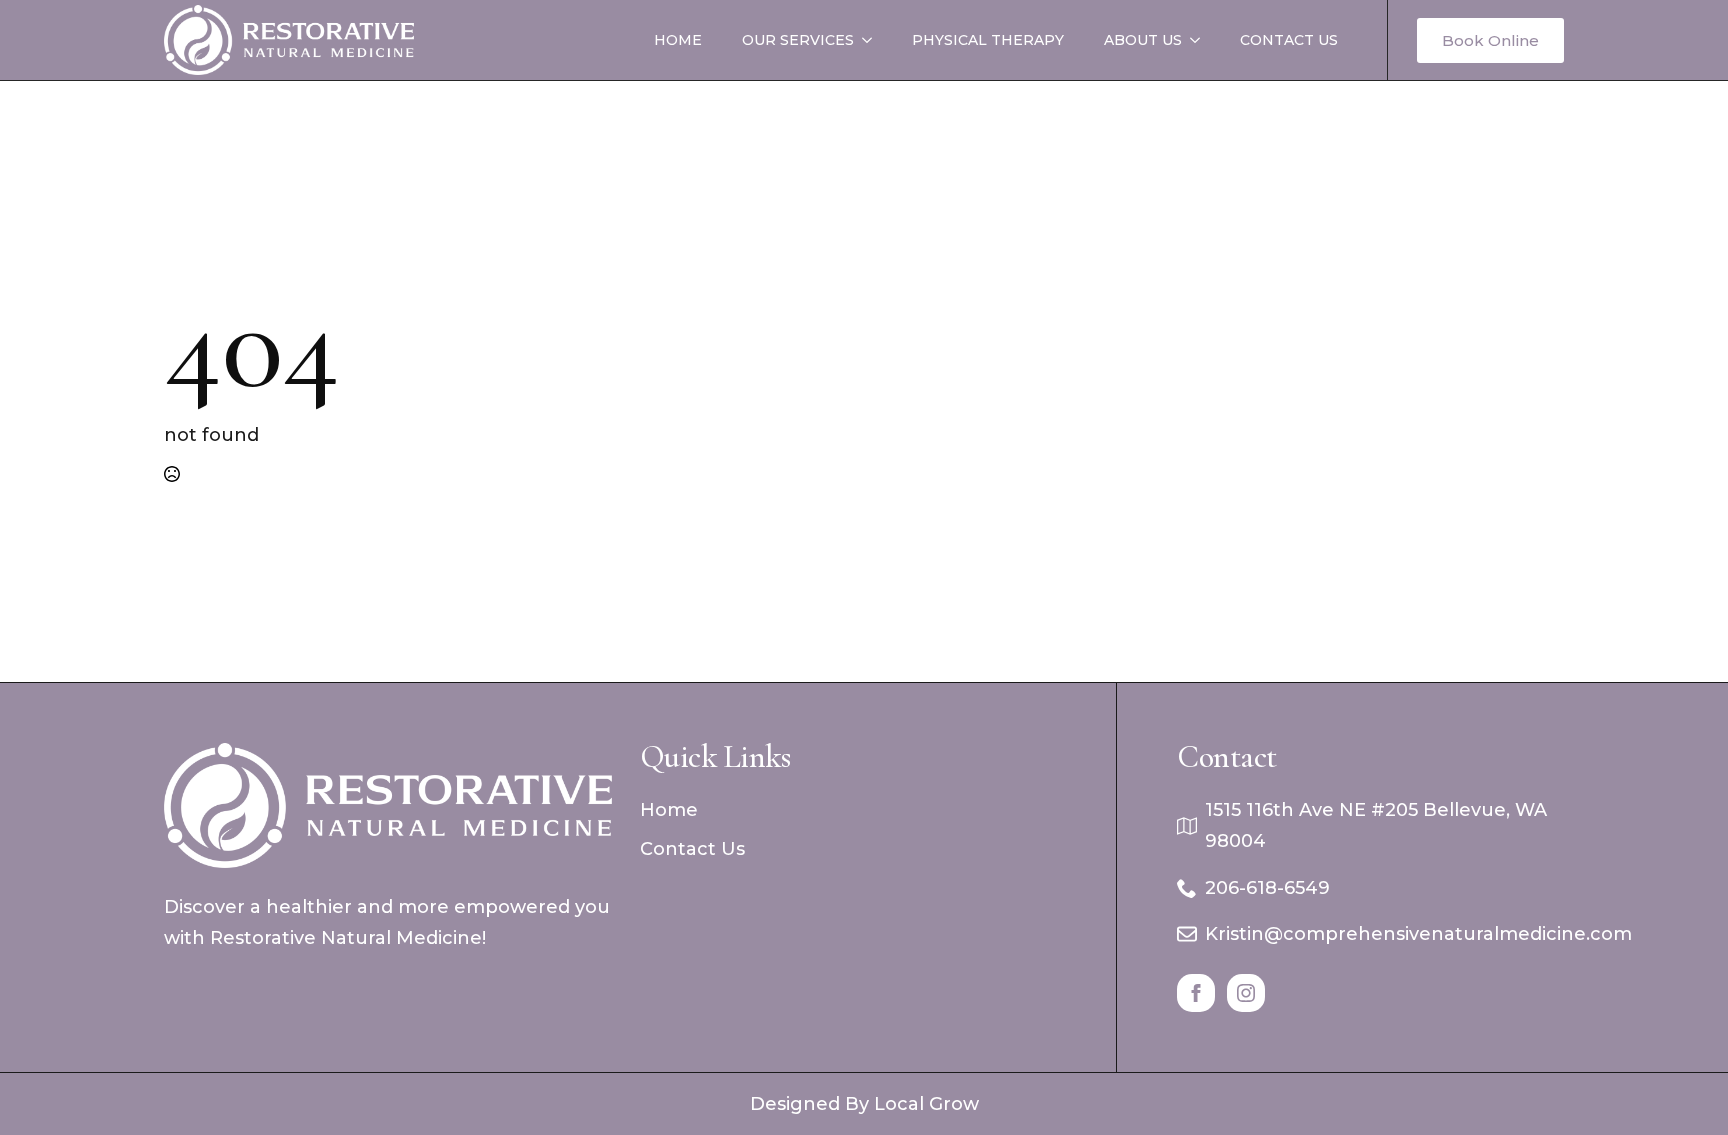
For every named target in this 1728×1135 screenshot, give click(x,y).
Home (678, 40)
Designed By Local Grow (864, 1104)
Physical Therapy (988, 40)
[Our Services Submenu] (873, 40)
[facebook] (1196, 993)
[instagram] (1246, 993)
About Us (1143, 40)
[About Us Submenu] (1201, 40)
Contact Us (1289, 40)
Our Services (798, 40)
